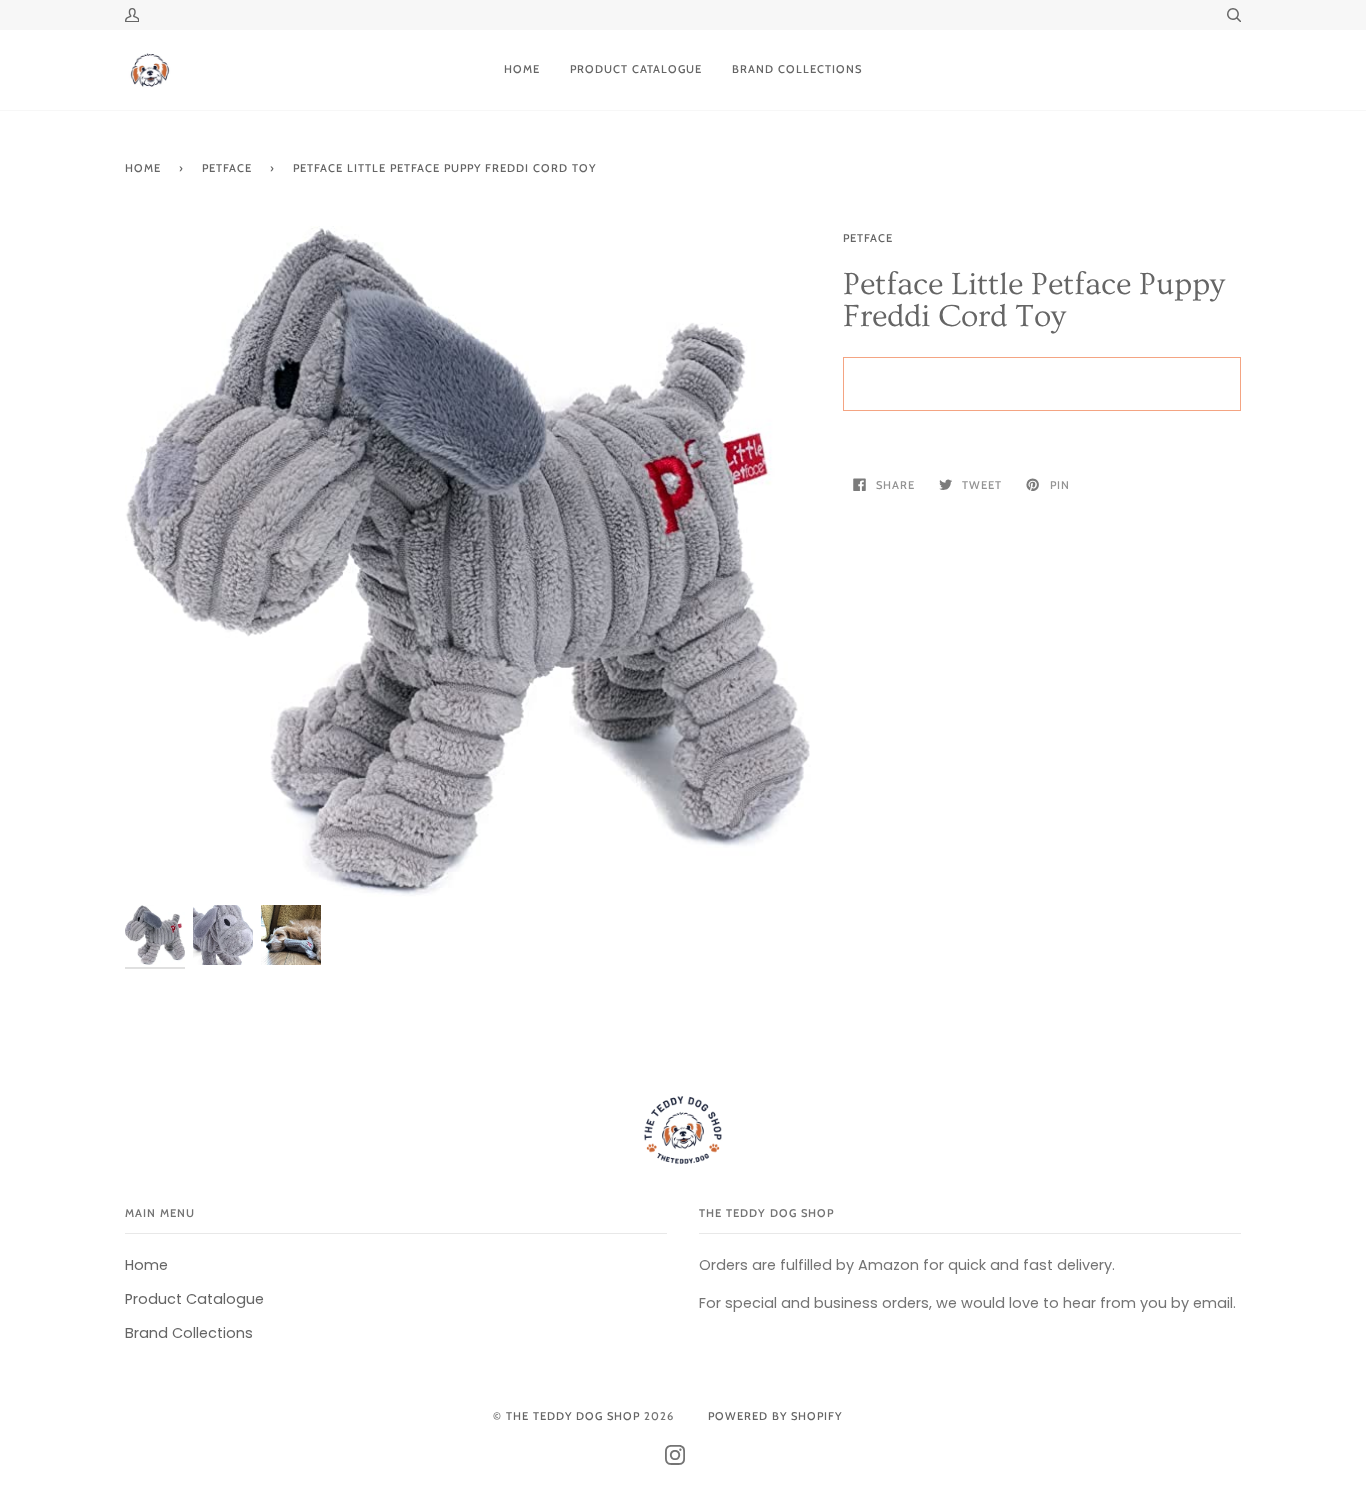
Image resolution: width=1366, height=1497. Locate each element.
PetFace (227, 168)
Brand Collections (189, 1333)
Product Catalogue (194, 1299)
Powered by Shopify (775, 1416)
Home (143, 168)
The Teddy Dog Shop (573, 1416)
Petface (868, 238)
